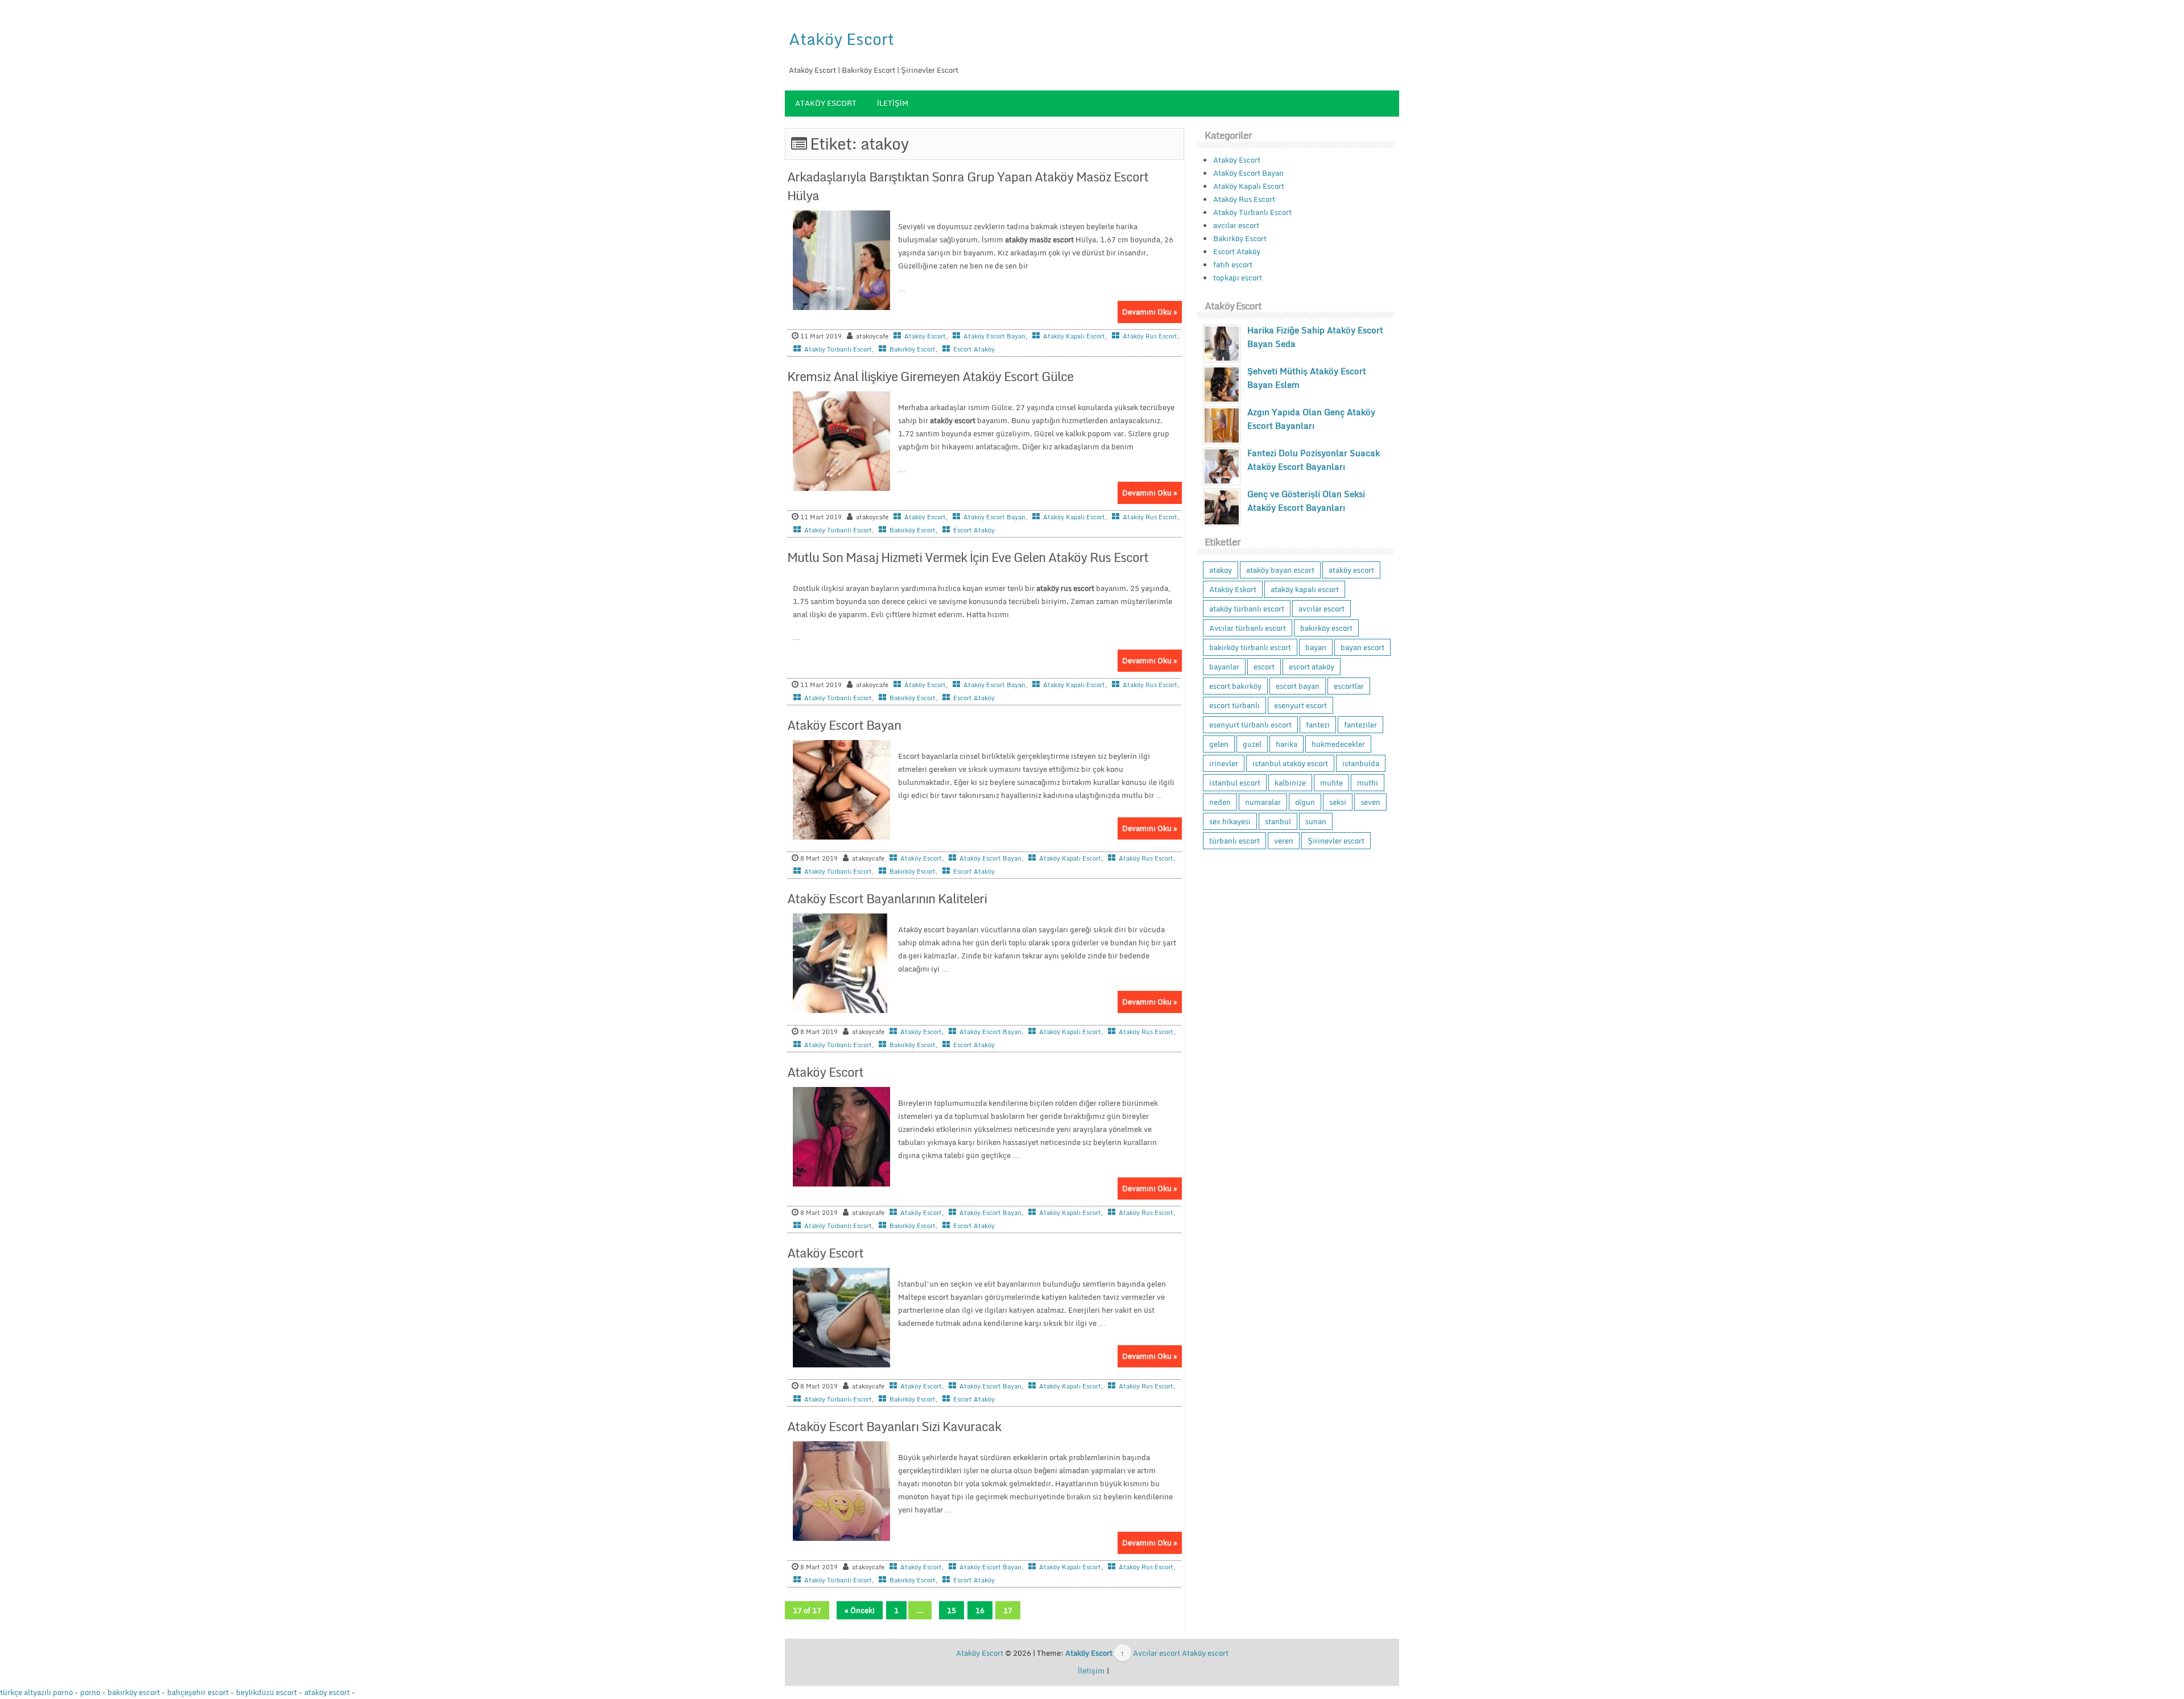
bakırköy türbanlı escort (1250, 647)
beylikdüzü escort (266, 1692)
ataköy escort (1351, 570)
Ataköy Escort (841, 39)
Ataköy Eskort (1233, 589)
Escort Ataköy (974, 349)
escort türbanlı (1234, 705)
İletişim (893, 103)
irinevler (1224, 763)
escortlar (1349, 686)
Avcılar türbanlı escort (1248, 628)
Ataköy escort (1205, 1653)
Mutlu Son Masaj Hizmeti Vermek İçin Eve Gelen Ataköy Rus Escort (968, 557)
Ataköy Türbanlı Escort (838, 349)
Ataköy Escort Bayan (994, 336)
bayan (1316, 647)
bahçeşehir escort (198, 1692)
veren (1284, 841)
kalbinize (1290, 783)
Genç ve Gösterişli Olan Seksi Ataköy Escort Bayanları (1306, 501)
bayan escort (1362, 647)
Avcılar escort (1157, 1653)
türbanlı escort (1234, 841)
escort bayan (1298, 686)
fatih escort (1233, 264)
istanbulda (1361, 763)
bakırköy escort (1326, 628)
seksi (1338, 802)
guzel (1252, 744)
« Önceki (860, 1610)
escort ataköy (1312, 667)
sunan (1316, 821)
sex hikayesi (1230, 821)
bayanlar (1224, 667)
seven (1370, 802)
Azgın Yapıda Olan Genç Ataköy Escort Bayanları (1311, 419)
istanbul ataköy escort (1290, 763)
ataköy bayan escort (1280, 570)
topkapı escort (1238, 278)
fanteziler (1360, 725)
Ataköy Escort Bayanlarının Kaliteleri (887, 898)
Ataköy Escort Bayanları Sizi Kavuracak (894, 1426)
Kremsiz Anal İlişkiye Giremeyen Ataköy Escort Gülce (930, 376)
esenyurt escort (1300, 705)
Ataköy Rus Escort (1150, 336)
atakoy (1221, 570)
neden (1220, 802)
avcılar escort (1236, 225)
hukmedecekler (1338, 744)
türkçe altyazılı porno (36, 1692)
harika (1287, 744)
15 (952, 1610)
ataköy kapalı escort (1305, 589)
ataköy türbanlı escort (1247, 609)
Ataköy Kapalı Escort (1074, 336)
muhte (1331, 783)
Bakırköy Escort (913, 349)
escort (1264, 667)
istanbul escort (1235, 783)
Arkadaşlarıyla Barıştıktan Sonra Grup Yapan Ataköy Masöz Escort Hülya (968, 186)
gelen (1219, 744)
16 (980, 1610)
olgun (1305, 802)
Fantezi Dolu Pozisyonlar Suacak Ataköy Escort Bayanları (1314, 460)
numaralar (1263, 802)
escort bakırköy (1235, 686)
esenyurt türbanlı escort (1250, 725)
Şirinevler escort (1336, 841)
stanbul (1278, 821)
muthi (1368, 783)
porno (90, 1692)
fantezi (1318, 725)
